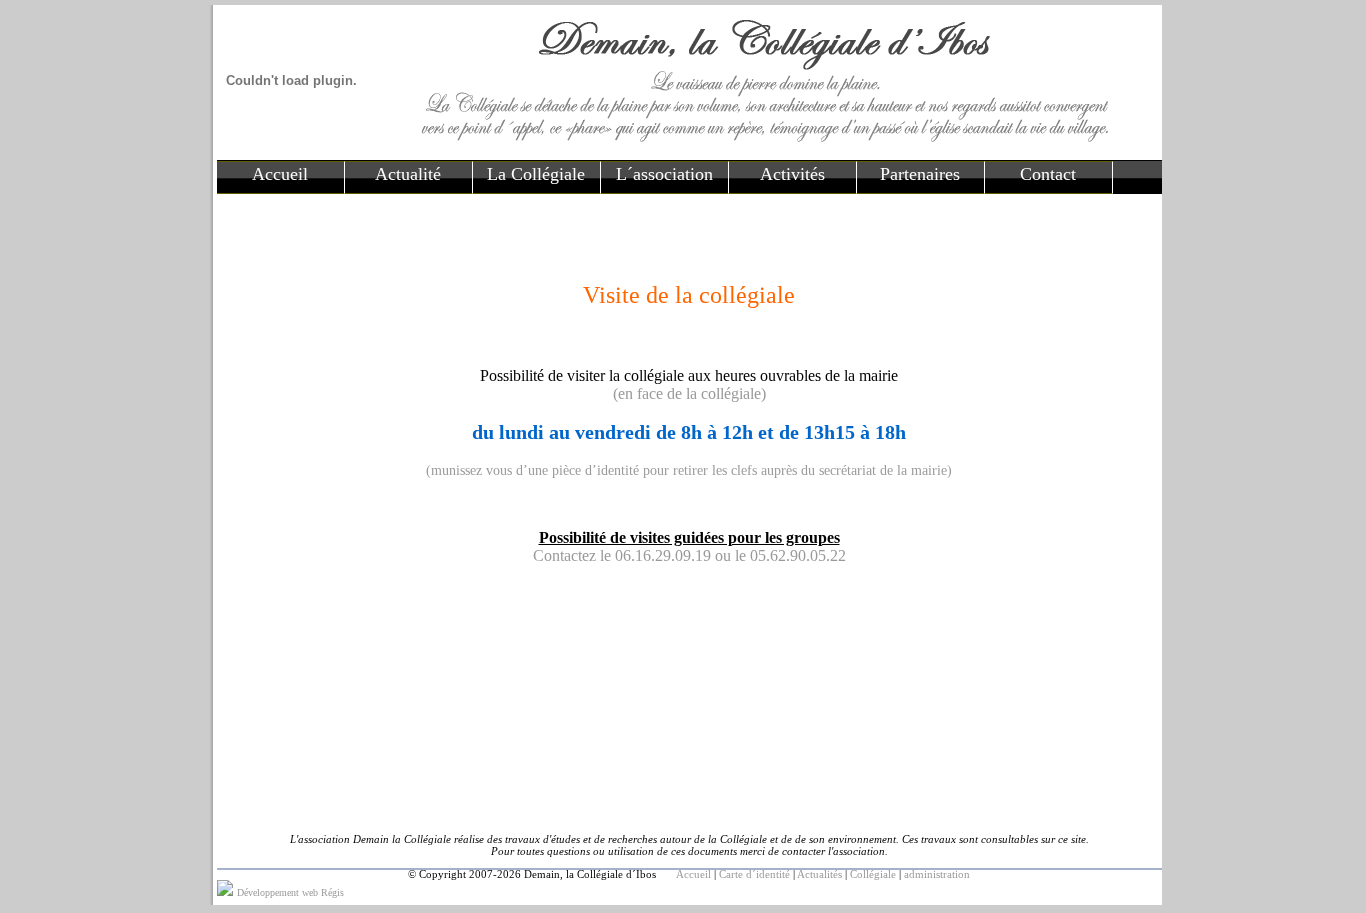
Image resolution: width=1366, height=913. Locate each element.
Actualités (819, 874)
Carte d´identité (754, 874)
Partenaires (920, 174)
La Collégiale (536, 174)
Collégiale (873, 874)
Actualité (408, 174)
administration (937, 874)
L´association (664, 174)
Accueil (280, 174)
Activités (792, 174)
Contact (1048, 174)
